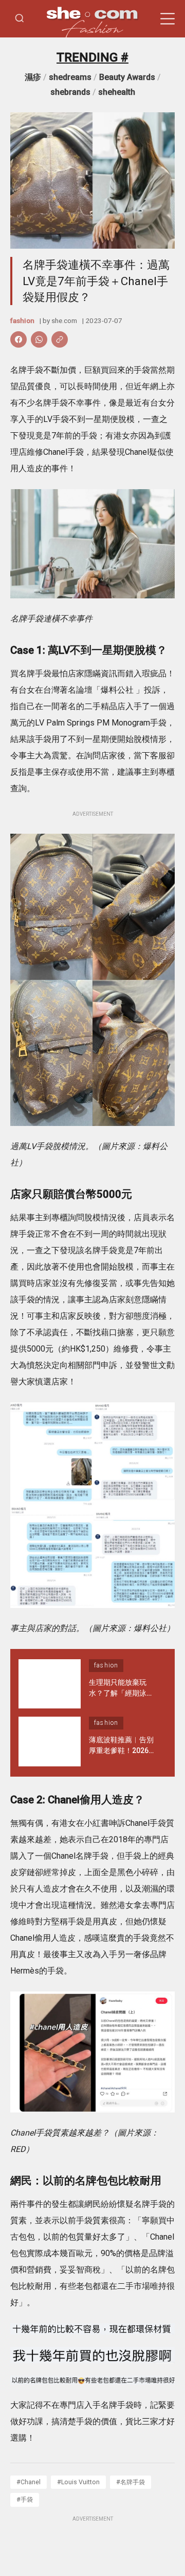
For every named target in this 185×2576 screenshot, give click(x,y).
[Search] (20, 19)
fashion (22, 320)
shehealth (117, 92)
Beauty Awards (127, 77)
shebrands (70, 92)
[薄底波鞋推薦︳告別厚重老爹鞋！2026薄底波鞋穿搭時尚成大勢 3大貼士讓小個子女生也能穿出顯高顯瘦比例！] (50, 1742)
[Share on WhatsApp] (39, 339)
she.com (64, 320)
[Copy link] (60, 339)
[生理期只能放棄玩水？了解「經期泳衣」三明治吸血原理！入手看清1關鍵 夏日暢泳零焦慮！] (50, 1684)
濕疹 (33, 77)
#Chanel (29, 2482)
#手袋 (25, 2499)
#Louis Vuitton (78, 2482)
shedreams (70, 77)
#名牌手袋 (131, 2482)
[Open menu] (168, 19)
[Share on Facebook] (18, 339)
